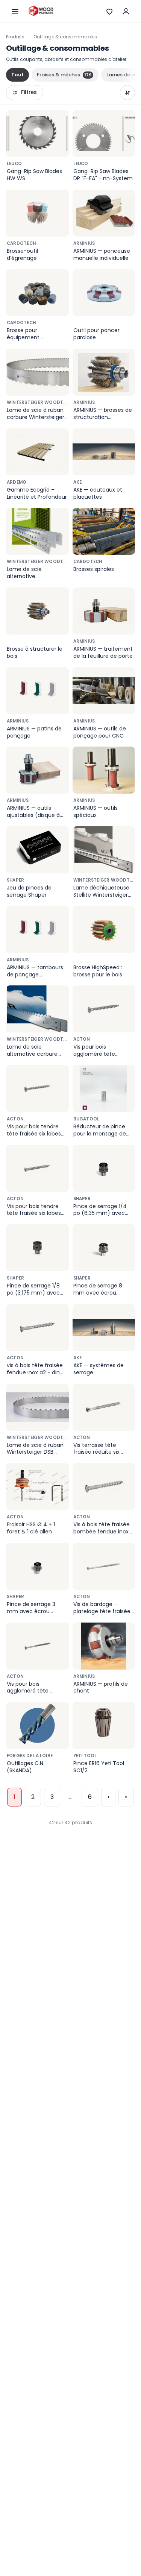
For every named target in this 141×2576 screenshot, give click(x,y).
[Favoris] (109, 11)
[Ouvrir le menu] (15, 11)
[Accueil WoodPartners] (41, 11)
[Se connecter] (126, 11)
